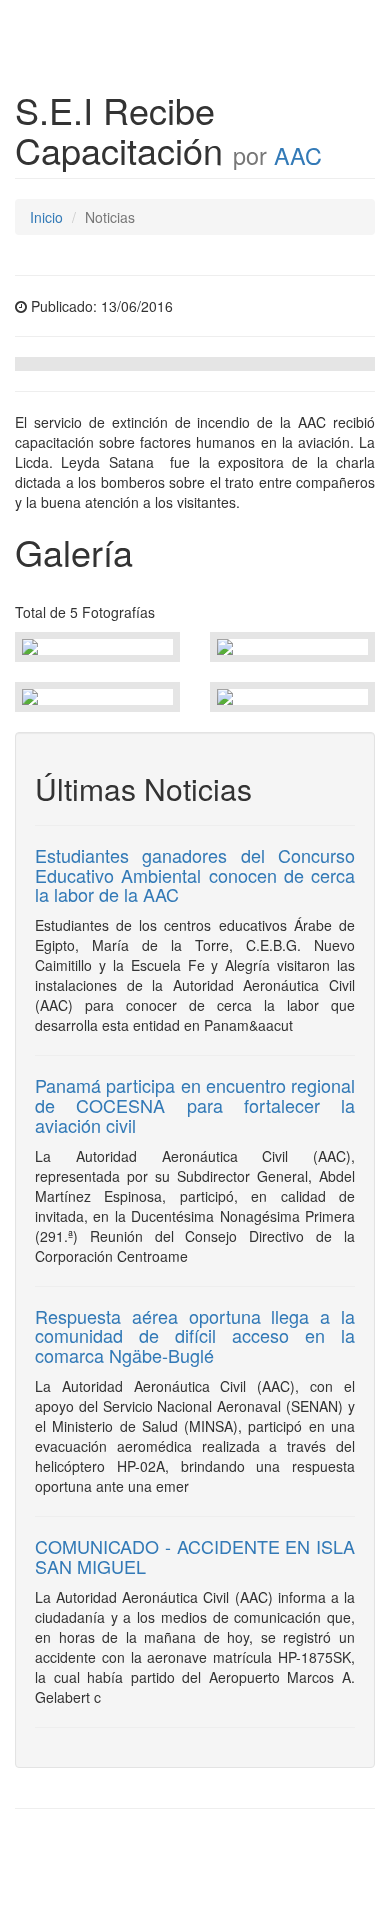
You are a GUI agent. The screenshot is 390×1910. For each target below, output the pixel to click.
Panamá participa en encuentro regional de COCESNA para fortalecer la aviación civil (195, 1105)
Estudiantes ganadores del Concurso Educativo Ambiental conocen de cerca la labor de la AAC (195, 875)
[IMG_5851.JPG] (97, 647)
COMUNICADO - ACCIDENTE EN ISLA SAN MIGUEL (195, 1556)
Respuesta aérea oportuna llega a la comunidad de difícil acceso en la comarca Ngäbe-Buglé (195, 1336)
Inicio (46, 217)
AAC (298, 155)
